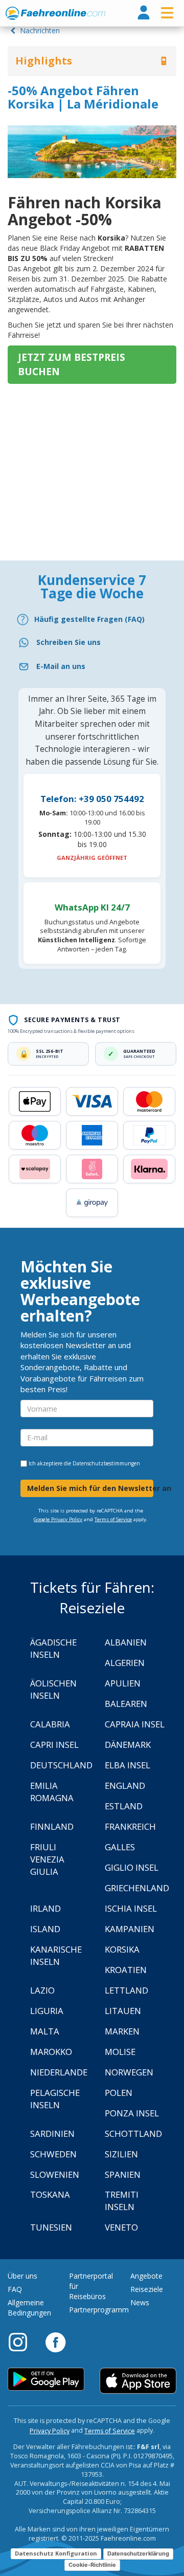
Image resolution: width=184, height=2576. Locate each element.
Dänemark (128, 1745)
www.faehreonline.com (55, 13)
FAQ (15, 2289)
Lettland (126, 1990)
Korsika (122, 1949)
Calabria (50, 1724)
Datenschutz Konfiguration (56, 2553)
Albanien (126, 1642)
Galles (120, 1847)
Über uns (22, 2276)
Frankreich (130, 1826)
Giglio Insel (132, 1867)
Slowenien (55, 2174)
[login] (144, 13)
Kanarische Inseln (56, 1955)
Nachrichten (39, 30)
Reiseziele (147, 2289)
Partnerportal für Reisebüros (91, 2286)
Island (45, 1929)
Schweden (53, 2154)
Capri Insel (54, 1745)
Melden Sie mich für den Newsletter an (90, 1488)
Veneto (121, 2227)
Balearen (126, 1704)
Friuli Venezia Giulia (47, 1859)
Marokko (51, 2052)
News (140, 2302)
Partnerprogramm (99, 2310)
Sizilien (121, 2154)
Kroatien (126, 1970)
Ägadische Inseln (53, 1648)
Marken (122, 2031)
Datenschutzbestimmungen (106, 1463)
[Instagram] (23, 2342)
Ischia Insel (131, 1908)
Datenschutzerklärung (138, 2553)
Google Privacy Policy (58, 1519)
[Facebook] (55, 2342)
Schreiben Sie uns (68, 642)
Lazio (42, 1990)
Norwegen (129, 2072)
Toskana (50, 2194)
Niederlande (59, 2072)
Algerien (125, 1663)
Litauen (123, 2011)
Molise (120, 2052)
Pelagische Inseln (55, 2099)
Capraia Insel (135, 1724)
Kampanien (130, 1929)
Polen (119, 2093)
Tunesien (51, 2227)
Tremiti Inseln (122, 2201)
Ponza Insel (132, 2113)
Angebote (146, 2276)
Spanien (123, 2174)
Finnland (52, 1826)
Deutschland (61, 1765)
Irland (45, 1908)
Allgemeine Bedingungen (29, 2308)
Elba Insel (128, 1765)
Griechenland (137, 1888)
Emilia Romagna (52, 1792)
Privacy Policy (50, 2431)
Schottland (133, 2134)
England (125, 1785)
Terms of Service (113, 1519)
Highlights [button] (44, 61)
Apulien (123, 1683)
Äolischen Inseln (53, 1689)
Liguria (47, 2011)
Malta (45, 2031)
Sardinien (52, 2134)
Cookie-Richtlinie (92, 2565)
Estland (124, 1806)
